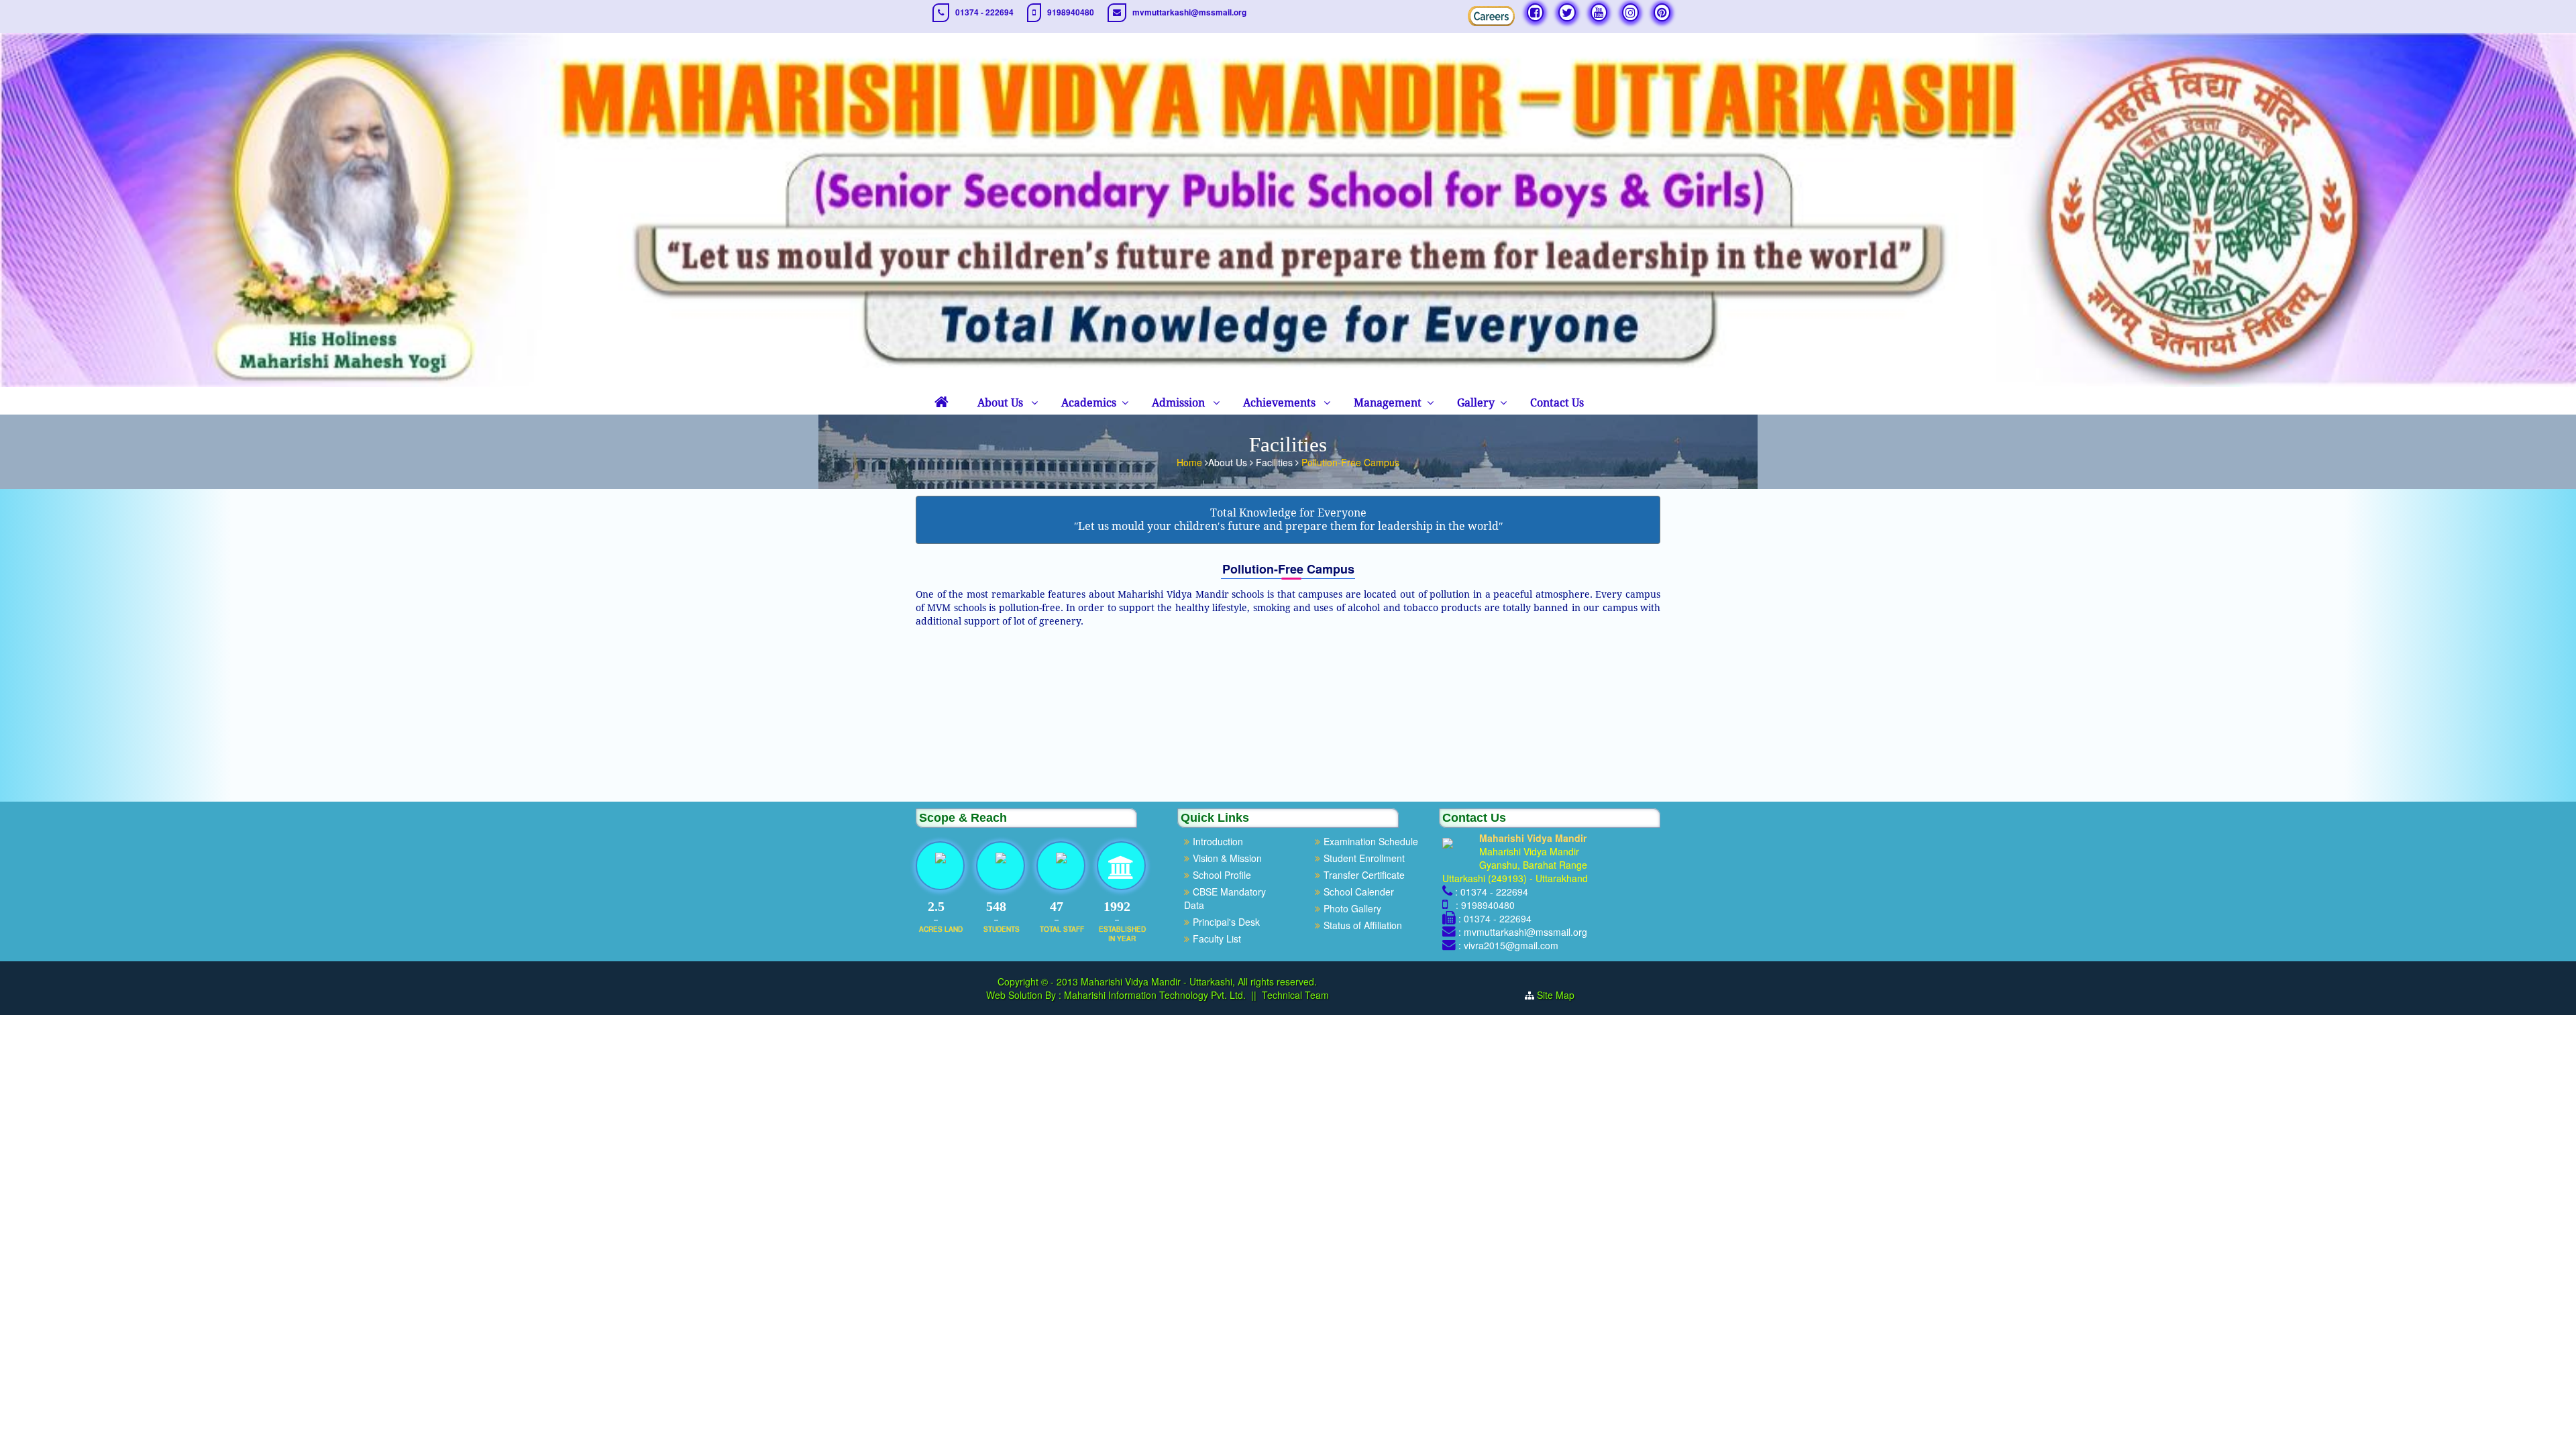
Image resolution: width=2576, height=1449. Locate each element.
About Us (1002, 403)
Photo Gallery (1352, 908)
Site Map (1556, 995)
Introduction (1218, 841)
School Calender (1359, 892)
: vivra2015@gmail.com (1508, 945)
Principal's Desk (1226, 922)
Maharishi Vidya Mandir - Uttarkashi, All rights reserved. (1199, 981)
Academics (1089, 403)
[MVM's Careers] (1491, 16)
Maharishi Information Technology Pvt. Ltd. (1153, 995)
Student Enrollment (1364, 858)
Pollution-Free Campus (1350, 462)
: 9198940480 (1483, 905)
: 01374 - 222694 (1492, 892)
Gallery (1476, 403)
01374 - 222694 (984, 12)
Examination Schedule (1371, 841)
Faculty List (1217, 938)
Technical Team (1295, 995)
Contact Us (1557, 403)
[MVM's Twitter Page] (1567, 12)
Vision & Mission (1227, 858)
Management (1388, 403)
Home (1191, 462)
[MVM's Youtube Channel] (1599, 12)
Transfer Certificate (1364, 875)
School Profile (1222, 875)
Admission (1180, 403)
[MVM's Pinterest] (1662, 12)
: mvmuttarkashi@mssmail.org (1523, 932)
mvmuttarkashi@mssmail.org (1189, 12)
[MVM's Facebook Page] (1535, 12)
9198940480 (1071, 12)
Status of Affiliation (1363, 925)
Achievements (1281, 403)
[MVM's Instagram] (1630, 12)
